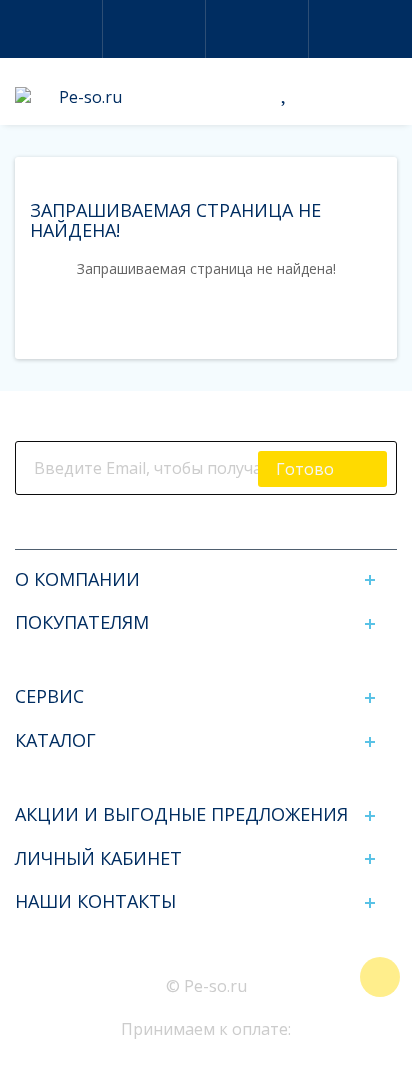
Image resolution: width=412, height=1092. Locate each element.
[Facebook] (156, 529)
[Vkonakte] (222, 529)
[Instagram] (189, 529)
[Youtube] (255, 529)
